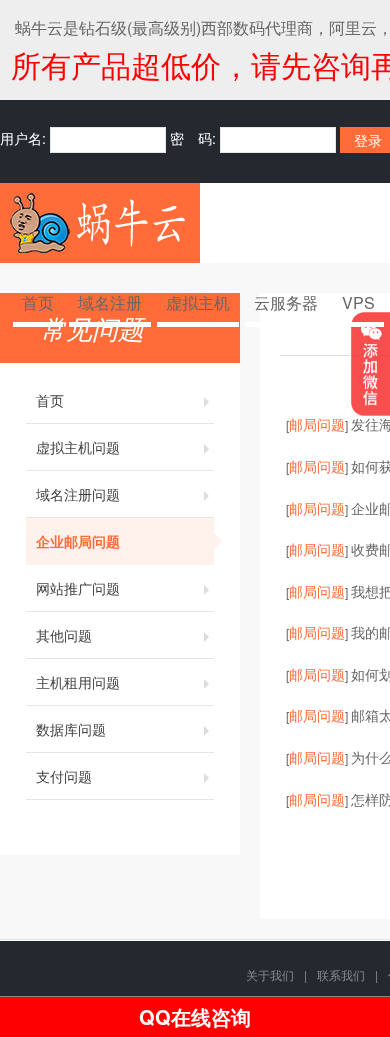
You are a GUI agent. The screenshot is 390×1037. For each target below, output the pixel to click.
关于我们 (270, 974)
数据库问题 (71, 729)
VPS (358, 302)
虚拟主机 (198, 302)
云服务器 (286, 302)
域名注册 (110, 302)
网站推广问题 (78, 588)
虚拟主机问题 (78, 447)
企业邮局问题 (78, 541)
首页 (38, 302)
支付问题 (64, 776)
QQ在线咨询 (195, 1016)
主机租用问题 (78, 682)
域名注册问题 (78, 494)
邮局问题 (317, 424)
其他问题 (64, 635)
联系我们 (341, 974)
